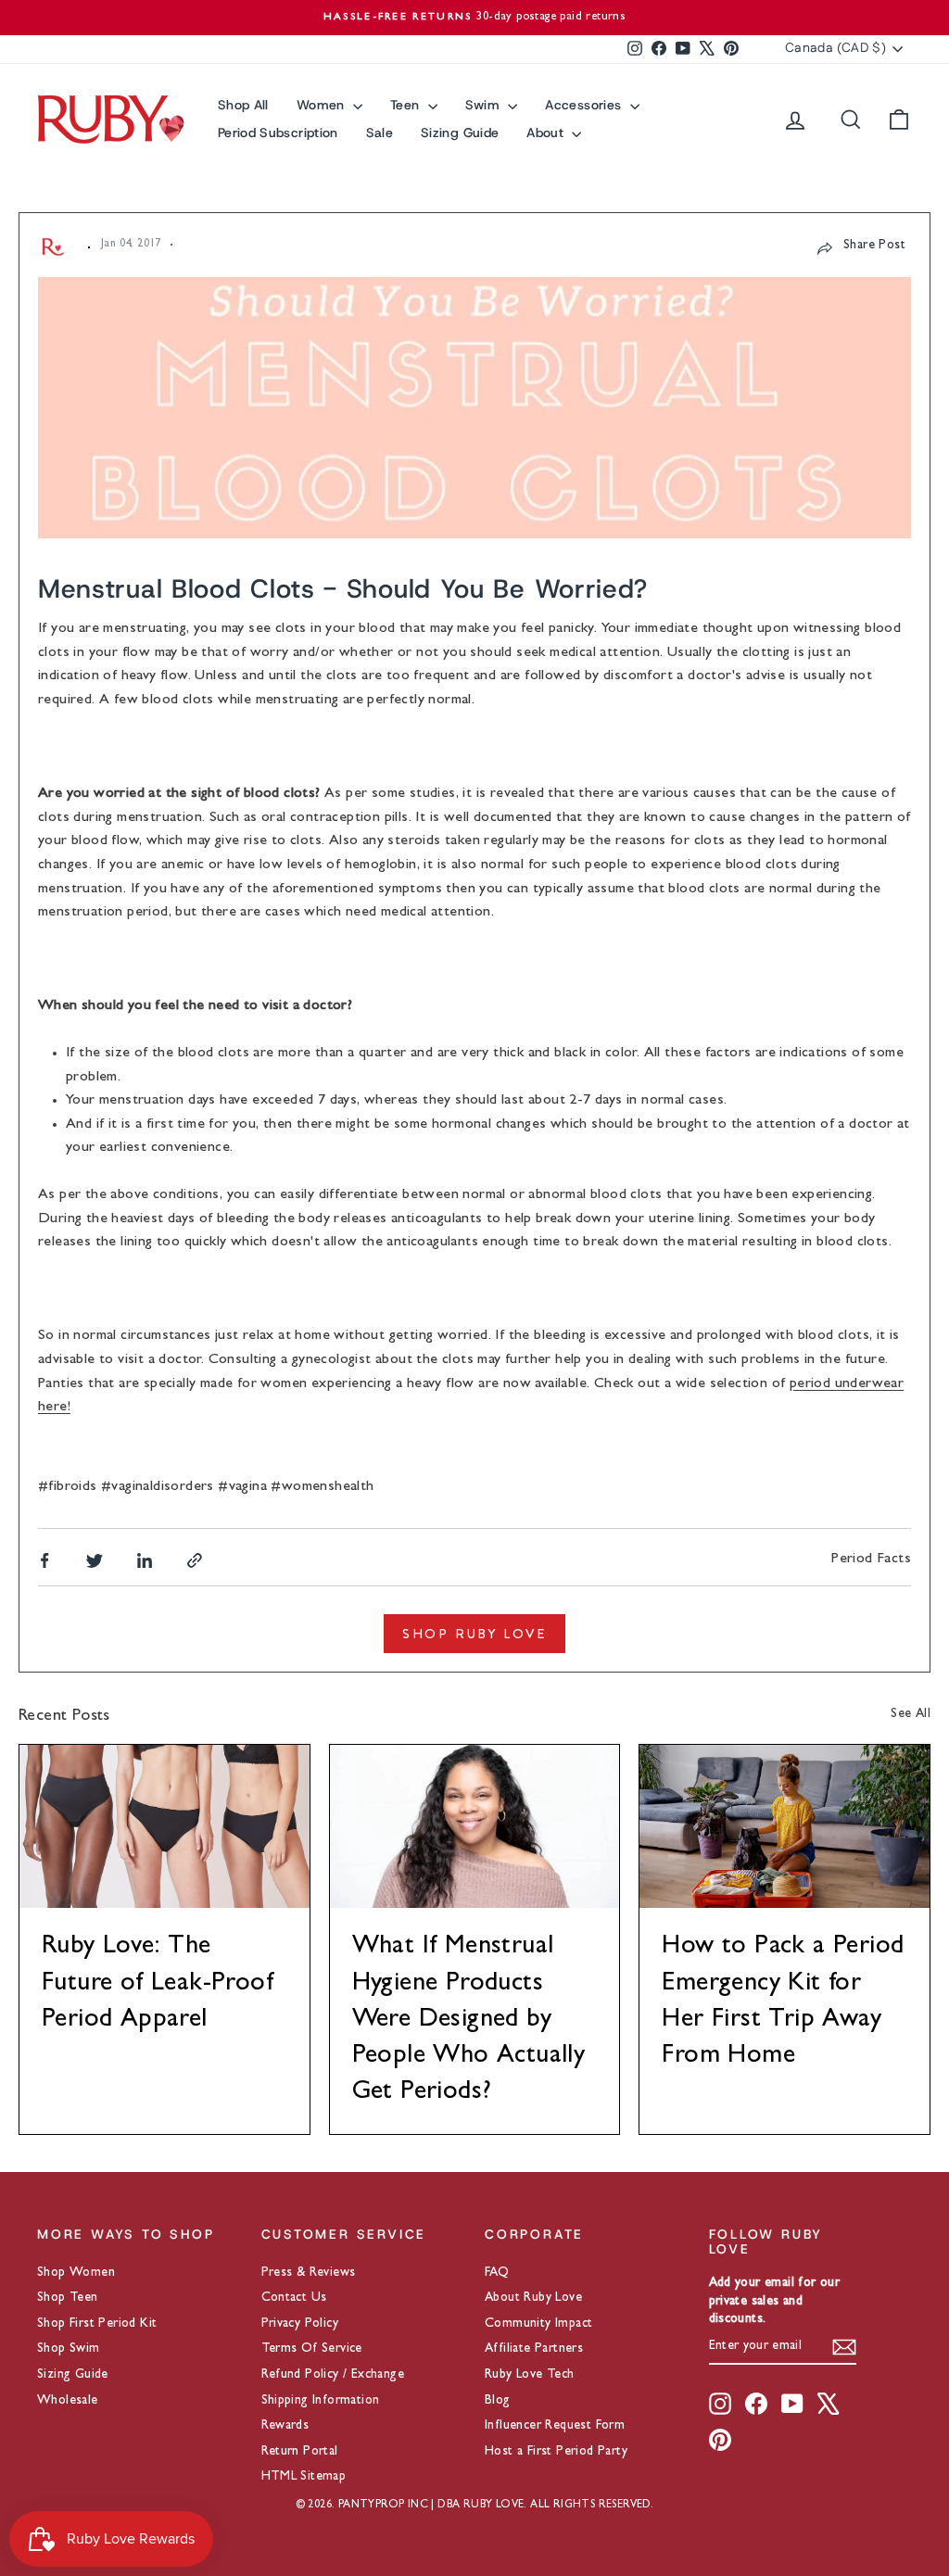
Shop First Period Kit (97, 2324)
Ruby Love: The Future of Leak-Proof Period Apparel (158, 1984)
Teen (407, 105)
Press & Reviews (309, 2273)
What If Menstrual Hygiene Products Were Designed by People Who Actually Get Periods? (469, 2020)
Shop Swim (69, 2349)
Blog (498, 2401)
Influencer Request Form (555, 2426)
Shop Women (76, 2273)
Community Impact (538, 2324)
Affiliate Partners (534, 2349)
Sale (380, 133)
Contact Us (294, 2298)
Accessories (585, 105)
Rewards (285, 2426)
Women (323, 105)
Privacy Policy (300, 2324)
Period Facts (871, 1559)
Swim (485, 105)
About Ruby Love (533, 2298)
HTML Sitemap (304, 2477)
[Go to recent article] (164, 1826)
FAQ (497, 2273)
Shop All (243, 105)
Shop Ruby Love (474, 1634)
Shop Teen (68, 2298)
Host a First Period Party (556, 2452)
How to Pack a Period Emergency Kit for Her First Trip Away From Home (783, 2002)
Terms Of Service (312, 2349)
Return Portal (300, 2452)
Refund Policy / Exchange (333, 2375)
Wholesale (68, 2401)
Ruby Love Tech (530, 2375)
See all (911, 1714)
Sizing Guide (460, 133)
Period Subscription (278, 133)
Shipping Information (321, 2401)
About (547, 133)
